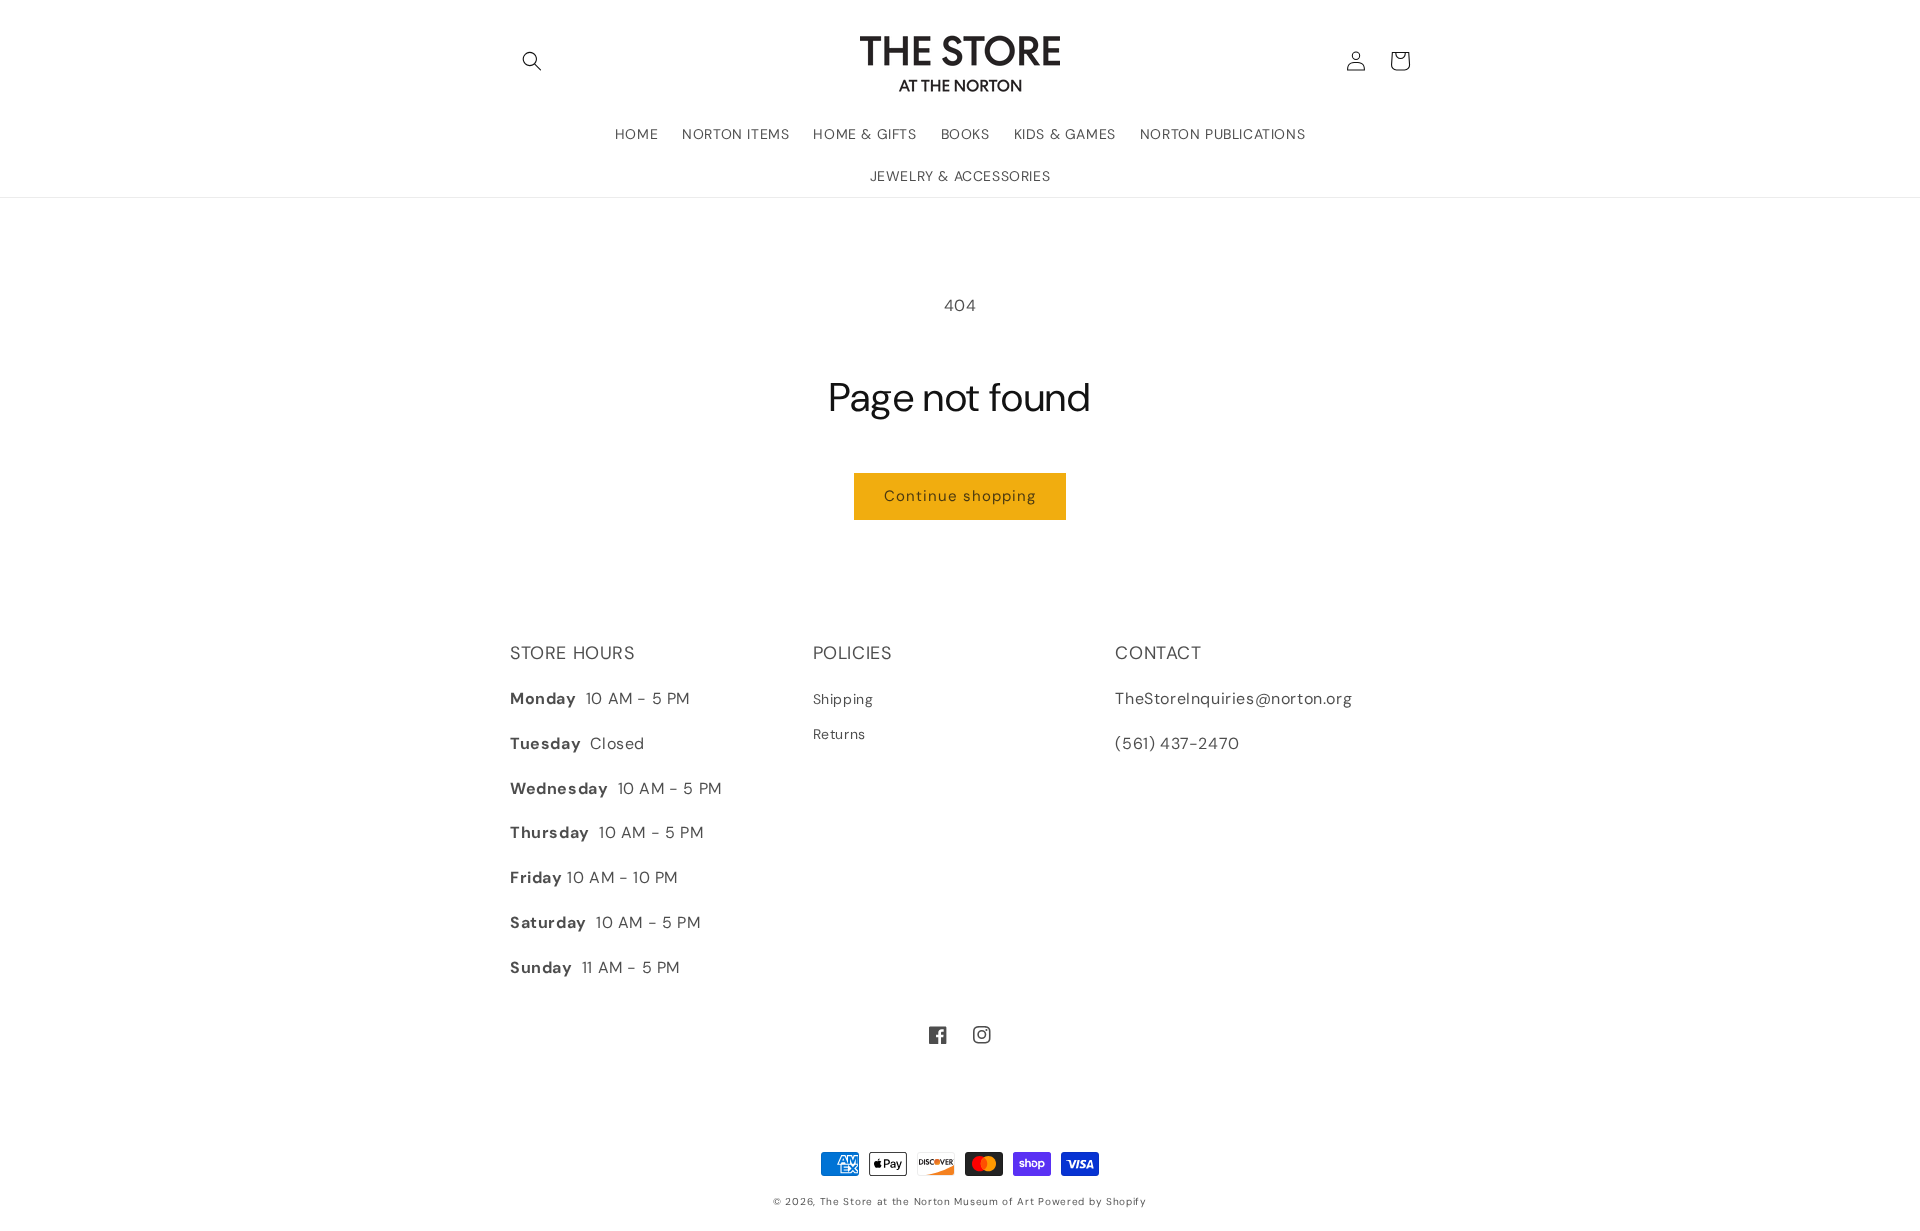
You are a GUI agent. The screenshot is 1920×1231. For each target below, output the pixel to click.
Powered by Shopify (1092, 1201)
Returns (839, 734)
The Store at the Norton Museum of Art (927, 1201)
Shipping (843, 699)
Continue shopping (960, 496)
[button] (532, 61)
